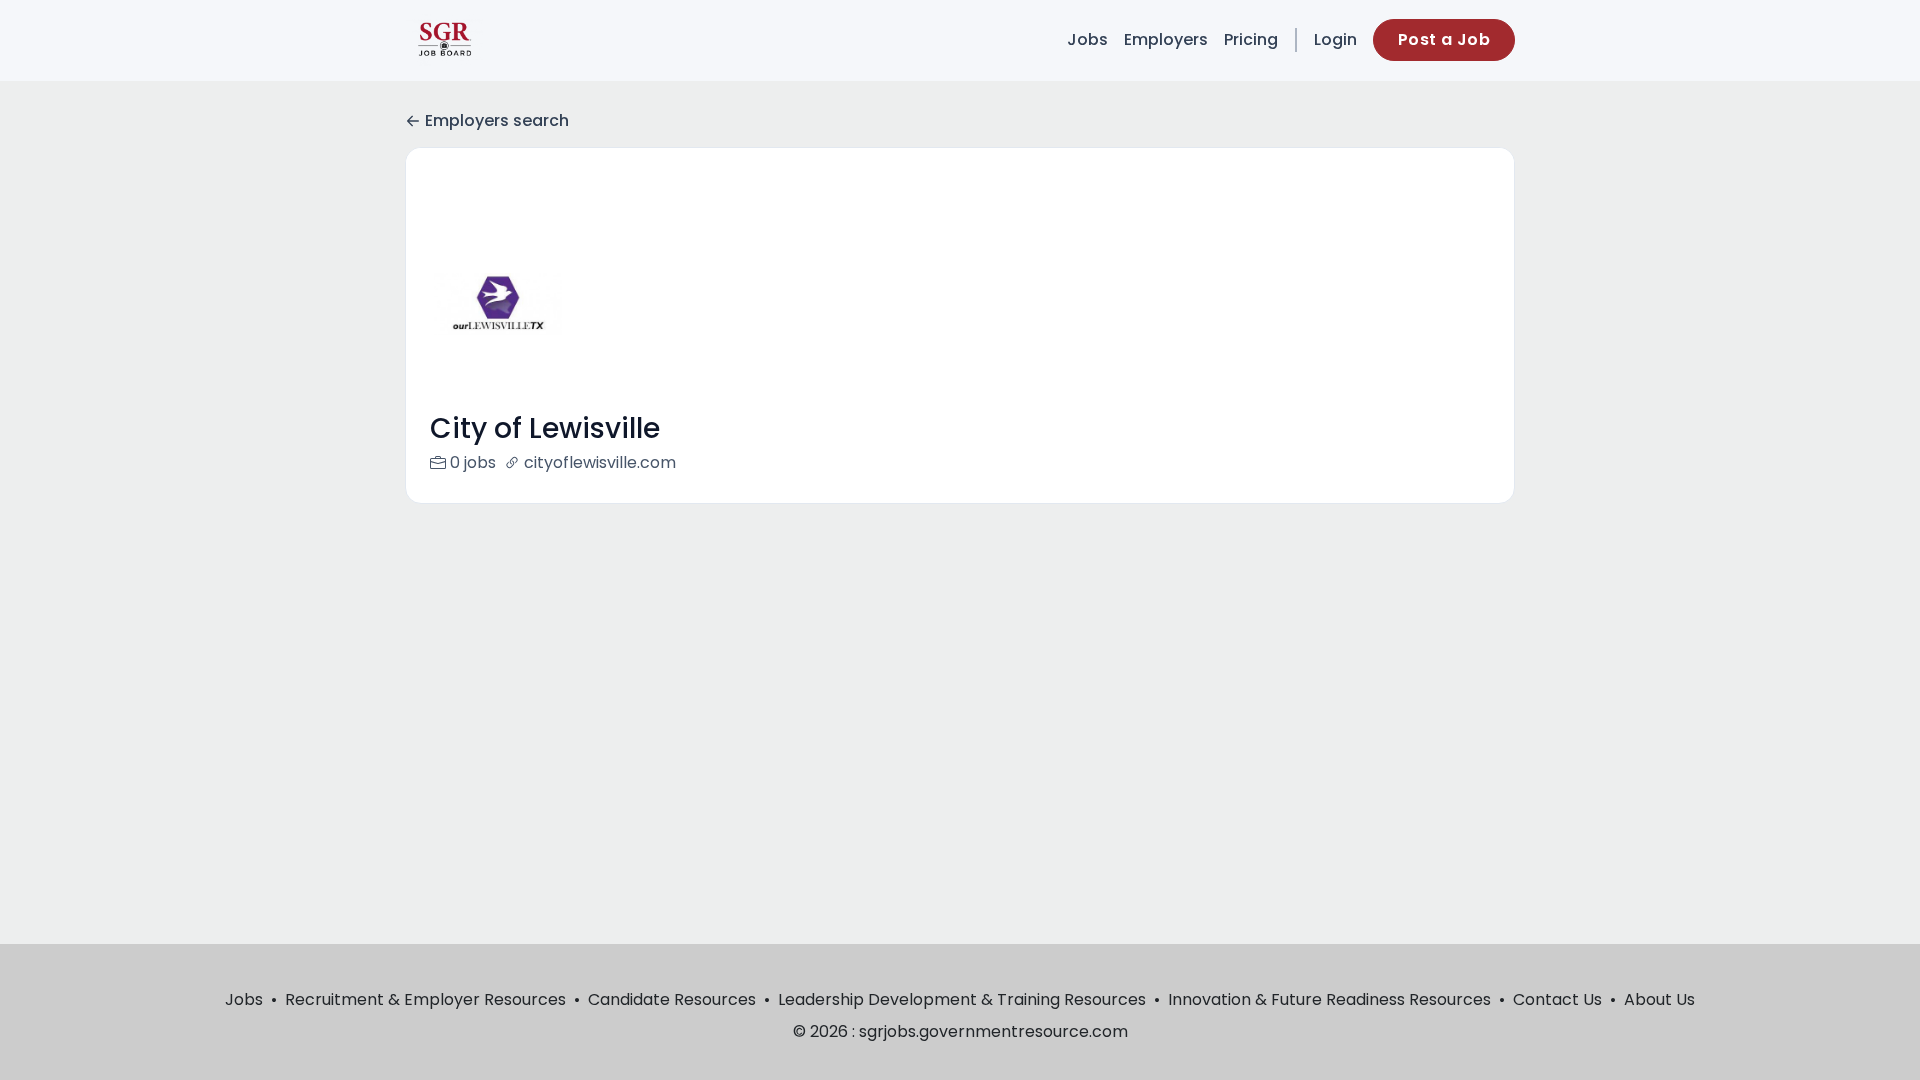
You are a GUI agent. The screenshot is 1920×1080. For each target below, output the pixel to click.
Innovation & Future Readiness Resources (1329, 999)
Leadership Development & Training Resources (962, 999)
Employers (1166, 39)
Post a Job (1444, 39)
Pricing (1251, 39)
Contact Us (1557, 999)
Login (1335, 39)
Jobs (1087, 39)
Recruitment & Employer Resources (425, 999)
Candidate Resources (672, 999)
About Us (1659, 999)
